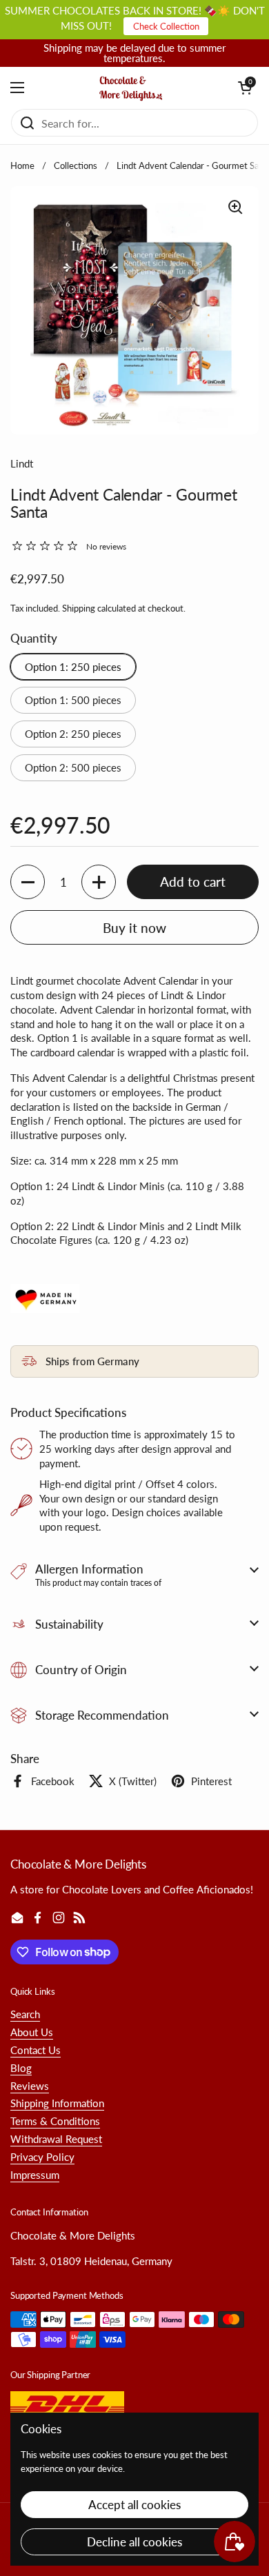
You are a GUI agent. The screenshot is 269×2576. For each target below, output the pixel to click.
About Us (32, 2032)
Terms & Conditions (55, 2121)
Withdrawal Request (56, 2139)
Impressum (35, 2175)
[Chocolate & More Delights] (131, 88)
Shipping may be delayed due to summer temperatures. (134, 53)
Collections (76, 165)
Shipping (79, 608)
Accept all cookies (134, 2505)
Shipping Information (57, 2103)
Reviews (30, 2086)
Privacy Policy (42, 2157)
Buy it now (134, 928)
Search (25, 2014)
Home (22, 165)
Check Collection (166, 26)
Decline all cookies (134, 2542)
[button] (245, 88)
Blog (21, 2068)
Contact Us (36, 2050)
